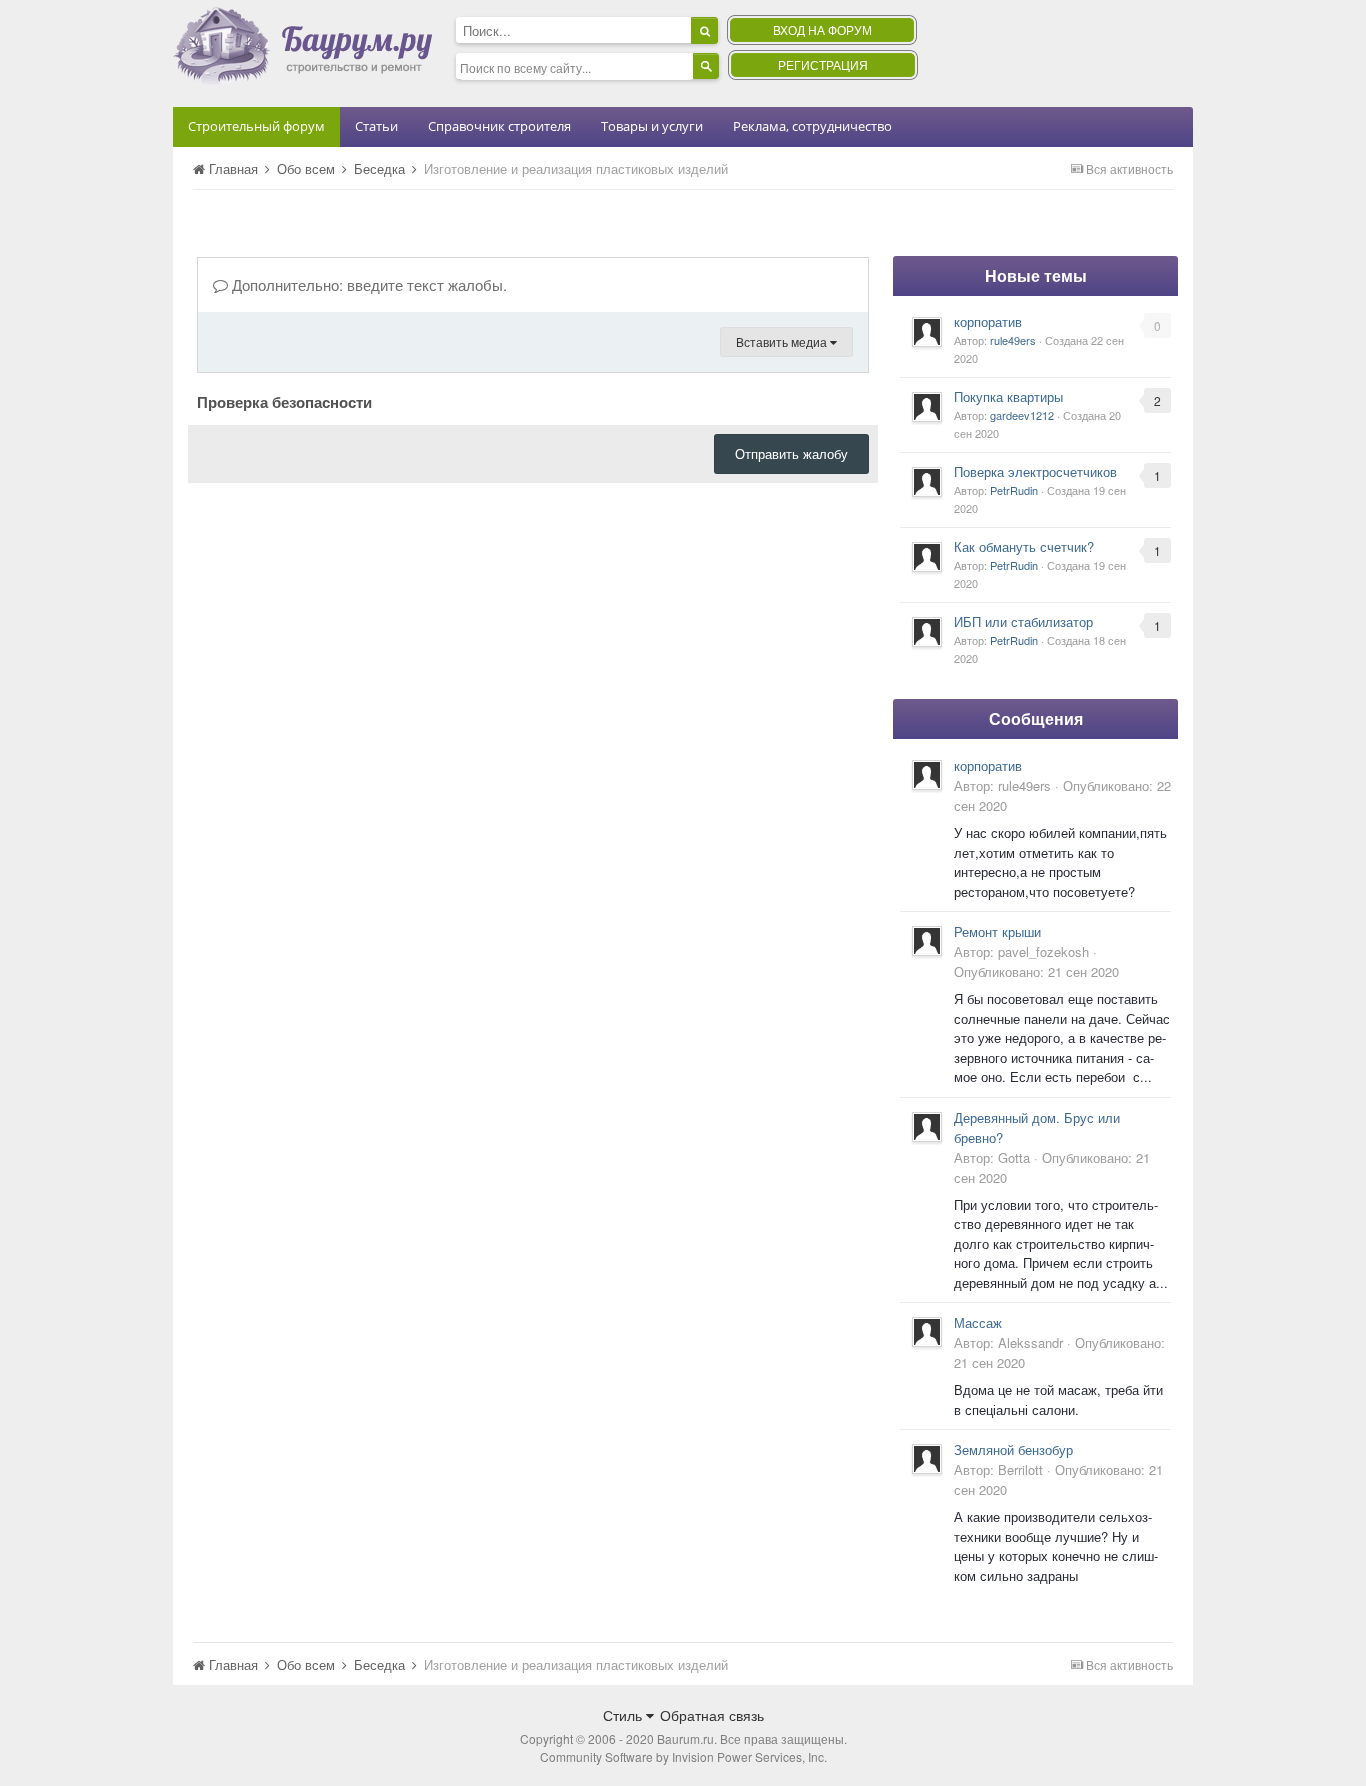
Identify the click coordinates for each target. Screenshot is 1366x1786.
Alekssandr (1030, 1342)
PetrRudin (1014, 490)
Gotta (1014, 1157)
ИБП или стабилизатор (1023, 621)
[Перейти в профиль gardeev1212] (927, 407)
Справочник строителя (499, 126)
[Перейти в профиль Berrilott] (927, 1459)
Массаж (978, 1322)
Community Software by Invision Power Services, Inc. (683, 1756)
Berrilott (1020, 1469)
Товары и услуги (652, 126)
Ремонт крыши (997, 931)
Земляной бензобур (1013, 1449)
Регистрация (823, 64)
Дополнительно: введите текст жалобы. (367, 284)
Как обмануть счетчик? (1024, 546)
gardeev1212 (1022, 415)
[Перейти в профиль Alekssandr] (927, 1332)
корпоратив (988, 321)
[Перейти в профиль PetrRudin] (927, 482)
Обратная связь (712, 1715)
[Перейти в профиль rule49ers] (927, 332)
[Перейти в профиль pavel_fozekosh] (927, 941)
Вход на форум (822, 29)
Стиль (624, 1715)
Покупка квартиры (1008, 396)
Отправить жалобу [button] (791, 453)
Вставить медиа (783, 341)
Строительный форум (256, 126)
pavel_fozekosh (1043, 951)
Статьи (376, 126)
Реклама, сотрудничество (812, 126)
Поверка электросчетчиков (1035, 471)
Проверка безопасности (284, 401)
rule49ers (1013, 340)
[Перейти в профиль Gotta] (927, 1127)
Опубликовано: (1036, 971)
